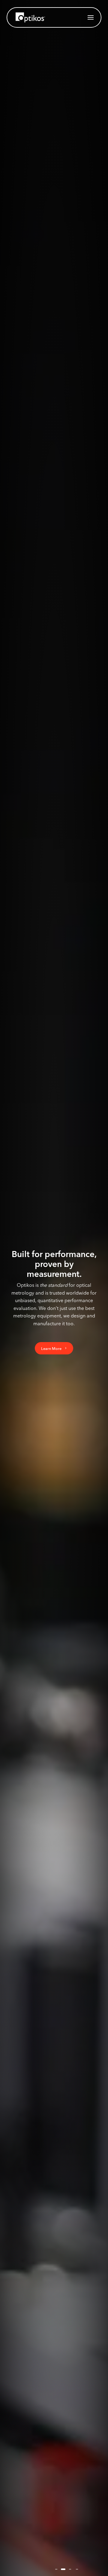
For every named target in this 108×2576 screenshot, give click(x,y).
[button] (91, 17)
